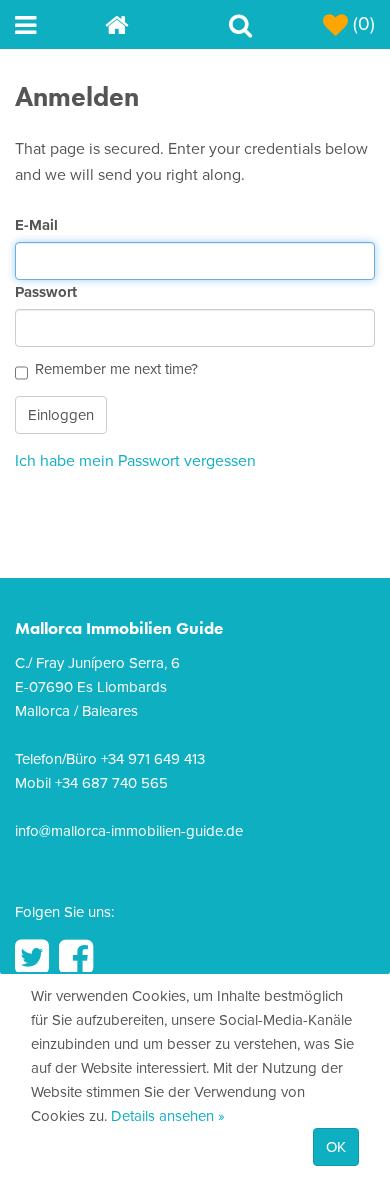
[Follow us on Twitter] (32, 957)
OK (336, 1147)
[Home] (150, 24)
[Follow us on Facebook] (76, 957)
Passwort (46, 292)
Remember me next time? (116, 369)
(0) (361, 24)
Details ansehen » (168, 1116)
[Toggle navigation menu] (60, 24)
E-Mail (36, 225)
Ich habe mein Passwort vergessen (135, 461)
